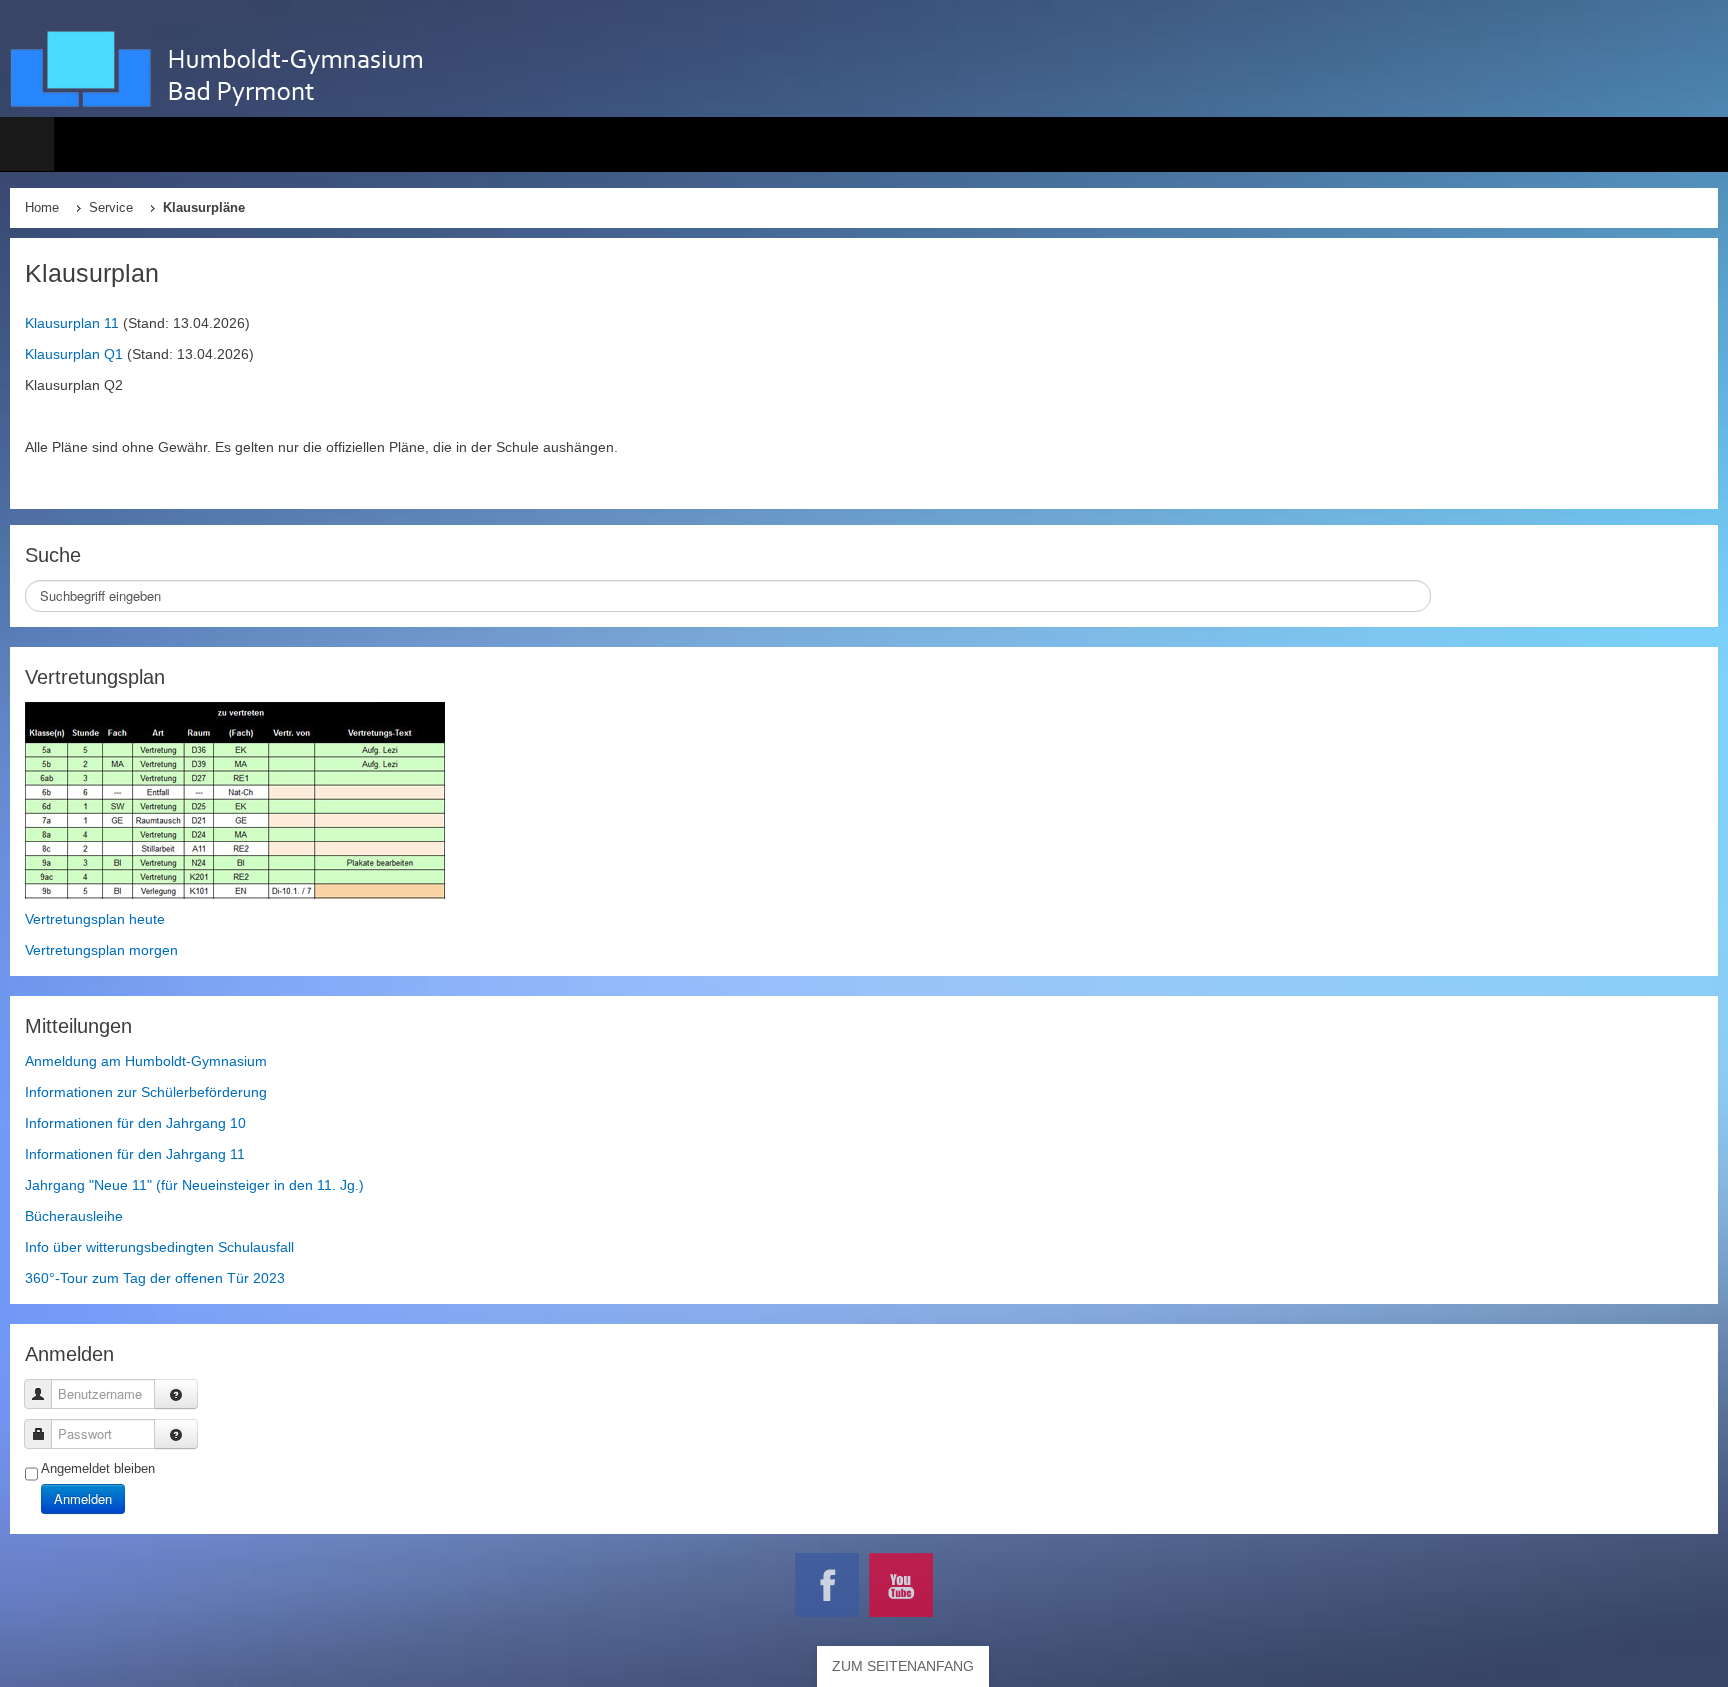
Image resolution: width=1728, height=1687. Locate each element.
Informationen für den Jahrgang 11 (135, 1154)
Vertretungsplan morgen (101, 950)
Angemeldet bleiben (98, 1468)
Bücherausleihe (74, 1216)
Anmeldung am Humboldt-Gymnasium (146, 1061)
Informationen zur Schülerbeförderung (146, 1092)
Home (42, 208)
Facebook (827, 1585)
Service (111, 208)
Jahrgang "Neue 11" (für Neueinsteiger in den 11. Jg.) (194, 1185)
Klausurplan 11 (72, 323)
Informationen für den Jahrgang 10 (135, 1123)
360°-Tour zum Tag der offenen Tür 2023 (155, 1278)
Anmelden (83, 1498)
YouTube (901, 1585)
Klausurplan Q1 (74, 354)
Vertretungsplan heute (95, 919)
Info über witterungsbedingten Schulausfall (159, 1247)
